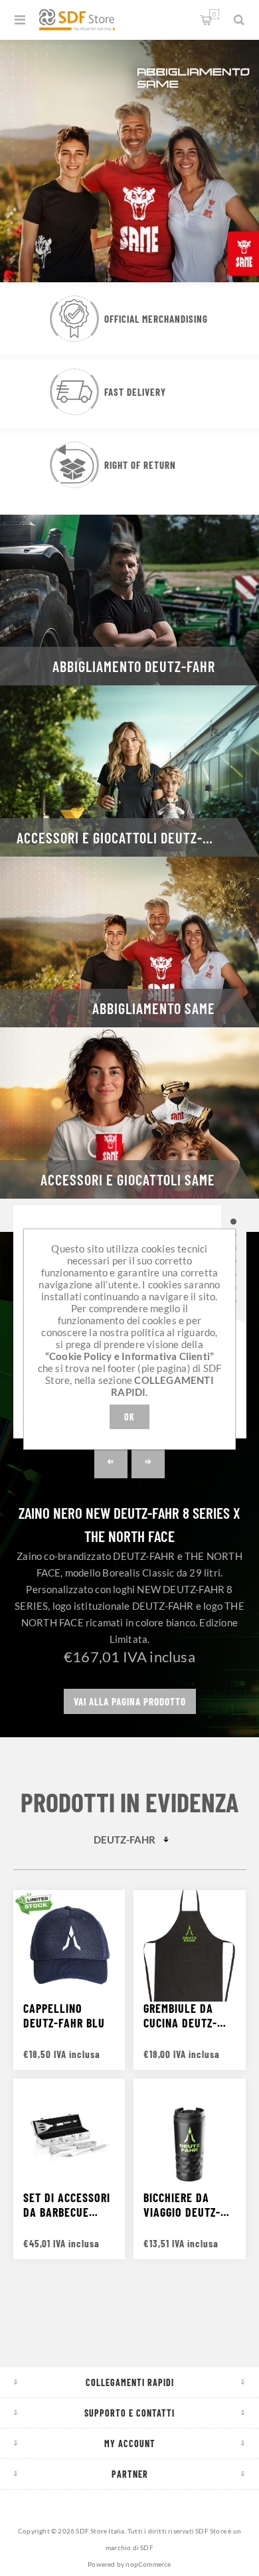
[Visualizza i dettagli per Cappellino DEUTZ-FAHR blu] (69, 1946)
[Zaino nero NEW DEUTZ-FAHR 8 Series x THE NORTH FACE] (234, 1222)
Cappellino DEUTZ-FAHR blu (64, 2016)
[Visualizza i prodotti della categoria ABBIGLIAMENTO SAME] (129, 942)
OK (129, 1417)
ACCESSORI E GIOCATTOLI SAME (128, 1179)
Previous (111, 1462)
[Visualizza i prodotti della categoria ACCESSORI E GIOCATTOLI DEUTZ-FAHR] (129, 771)
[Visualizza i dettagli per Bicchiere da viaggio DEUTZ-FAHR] (189, 2134)
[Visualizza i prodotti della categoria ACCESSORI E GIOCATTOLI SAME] (129, 1113)
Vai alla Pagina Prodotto (130, 1701)
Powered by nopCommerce (129, 2564)
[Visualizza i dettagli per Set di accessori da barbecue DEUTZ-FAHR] (69, 2134)
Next (148, 1462)
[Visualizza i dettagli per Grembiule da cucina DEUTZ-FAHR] (189, 1946)
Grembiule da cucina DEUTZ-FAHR (180, 2016)
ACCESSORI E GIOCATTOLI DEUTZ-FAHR (124, 837)
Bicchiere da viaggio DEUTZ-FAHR (182, 2205)
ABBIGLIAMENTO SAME (154, 1008)
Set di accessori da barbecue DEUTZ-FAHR (67, 2205)
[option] (129, 159)
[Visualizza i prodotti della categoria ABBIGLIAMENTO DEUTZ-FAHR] (129, 600)
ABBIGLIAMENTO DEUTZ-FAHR (134, 666)
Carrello (214, 14)
